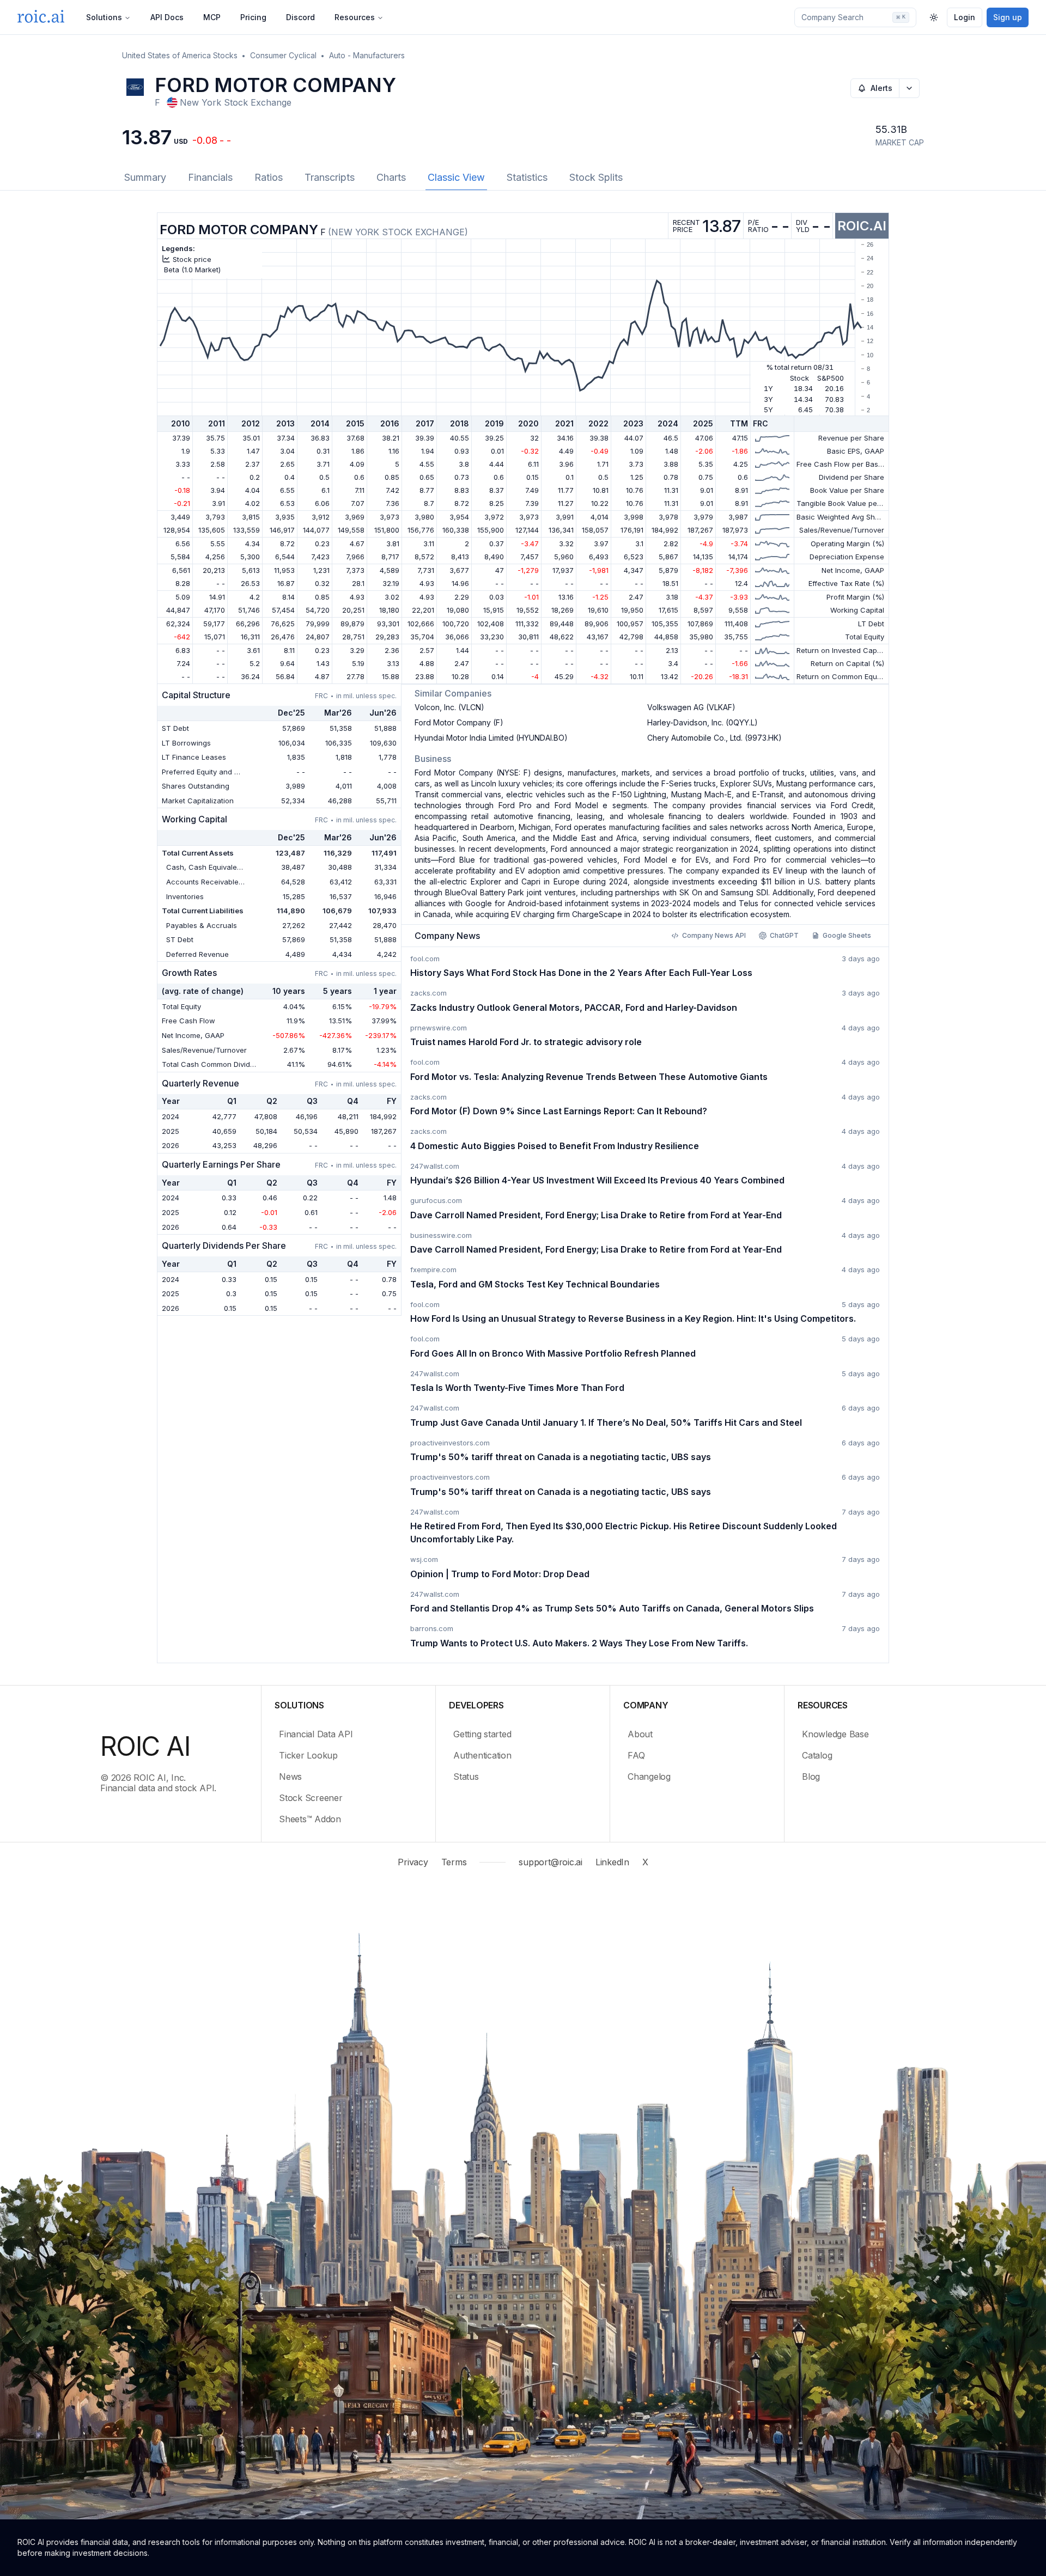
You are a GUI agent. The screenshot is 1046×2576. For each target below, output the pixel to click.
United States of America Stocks (180, 55)
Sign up (1008, 17)
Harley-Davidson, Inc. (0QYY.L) (703, 722)
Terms (454, 1862)
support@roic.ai (550, 1862)
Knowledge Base (835, 1734)
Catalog (817, 1755)
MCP (212, 17)
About (640, 1734)
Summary (145, 177)
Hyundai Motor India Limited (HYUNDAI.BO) (491, 738)
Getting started (482, 1734)
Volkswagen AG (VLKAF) (691, 707)
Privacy (413, 1862)
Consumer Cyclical (283, 55)
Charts (391, 177)
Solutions (104, 17)
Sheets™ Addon (310, 1819)
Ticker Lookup (308, 1755)
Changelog (649, 1777)
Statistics (527, 177)
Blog (811, 1777)
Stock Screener (311, 1798)
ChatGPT (784, 935)
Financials (210, 177)
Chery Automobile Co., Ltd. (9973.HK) (714, 738)
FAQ (636, 1755)
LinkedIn (612, 1862)
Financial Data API (316, 1734)
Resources (355, 17)
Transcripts (330, 177)
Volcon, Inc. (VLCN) (449, 707)
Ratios (269, 177)
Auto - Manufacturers (367, 55)
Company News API (714, 935)
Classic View (456, 177)
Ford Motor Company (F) (459, 722)
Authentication (482, 1755)
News (290, 1777)
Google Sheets (847, 935)
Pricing (253, 17)
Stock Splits (596, 177)
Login (965, 17)
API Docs (167, 17)
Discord (300, 17)
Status (466, 1777)
